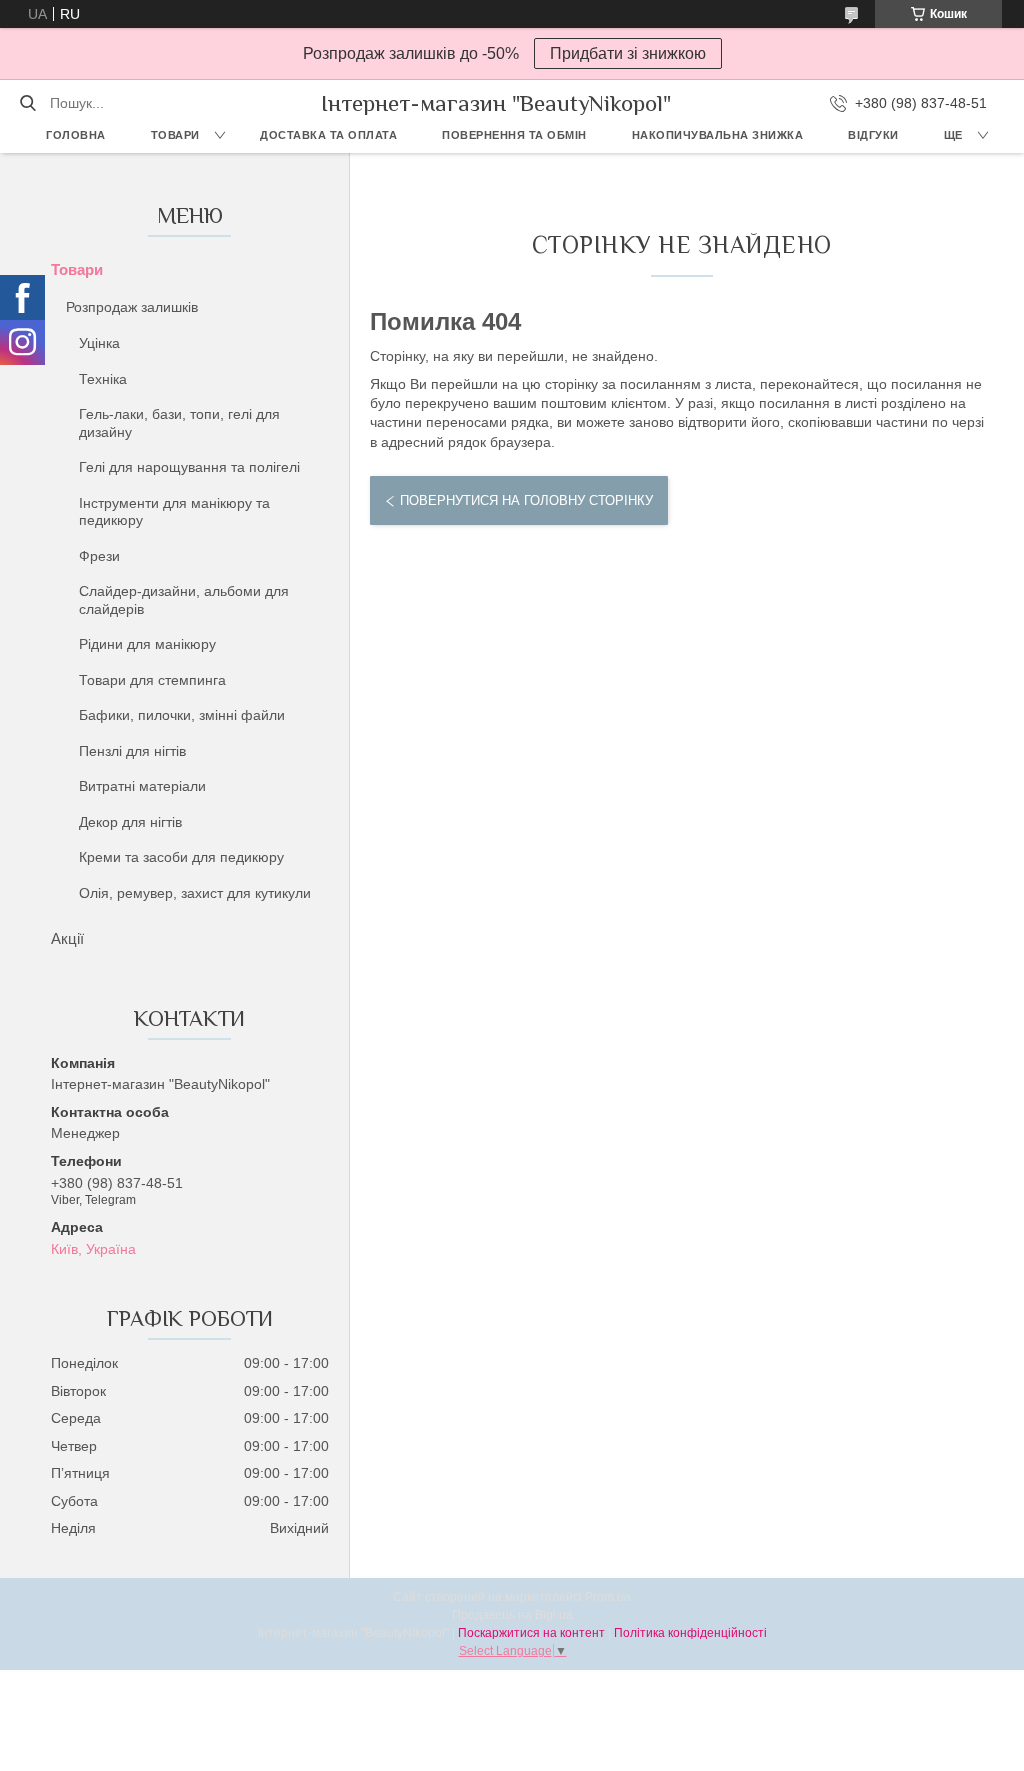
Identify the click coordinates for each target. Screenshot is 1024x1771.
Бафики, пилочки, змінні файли (182, 715)
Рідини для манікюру (147, 644)
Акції (67, 938)
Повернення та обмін (514, 135)
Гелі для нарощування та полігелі (189, 467)
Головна (76, 135)
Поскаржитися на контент (531, 1633)
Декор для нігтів (130, 822)
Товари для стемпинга (152, 680)
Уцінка (99, 343)
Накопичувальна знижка (718, 135)
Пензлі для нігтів (132, 751)
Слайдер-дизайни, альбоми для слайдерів (184, 600)
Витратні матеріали (142, 786)
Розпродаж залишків (132, 307)
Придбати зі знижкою (628, 53)
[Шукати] (27, 103)
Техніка (103, 379)
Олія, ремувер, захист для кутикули (195, 893)
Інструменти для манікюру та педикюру (174, 512)
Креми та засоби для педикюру (181, 857)
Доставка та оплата (328, 135)
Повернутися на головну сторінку (526, 500)
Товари (175, 135)
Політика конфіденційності (690, 1633)
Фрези (99, 556)
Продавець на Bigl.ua (512, 1615)
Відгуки (873, 135)
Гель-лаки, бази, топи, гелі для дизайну (179, 423)
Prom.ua (608, 1597)
